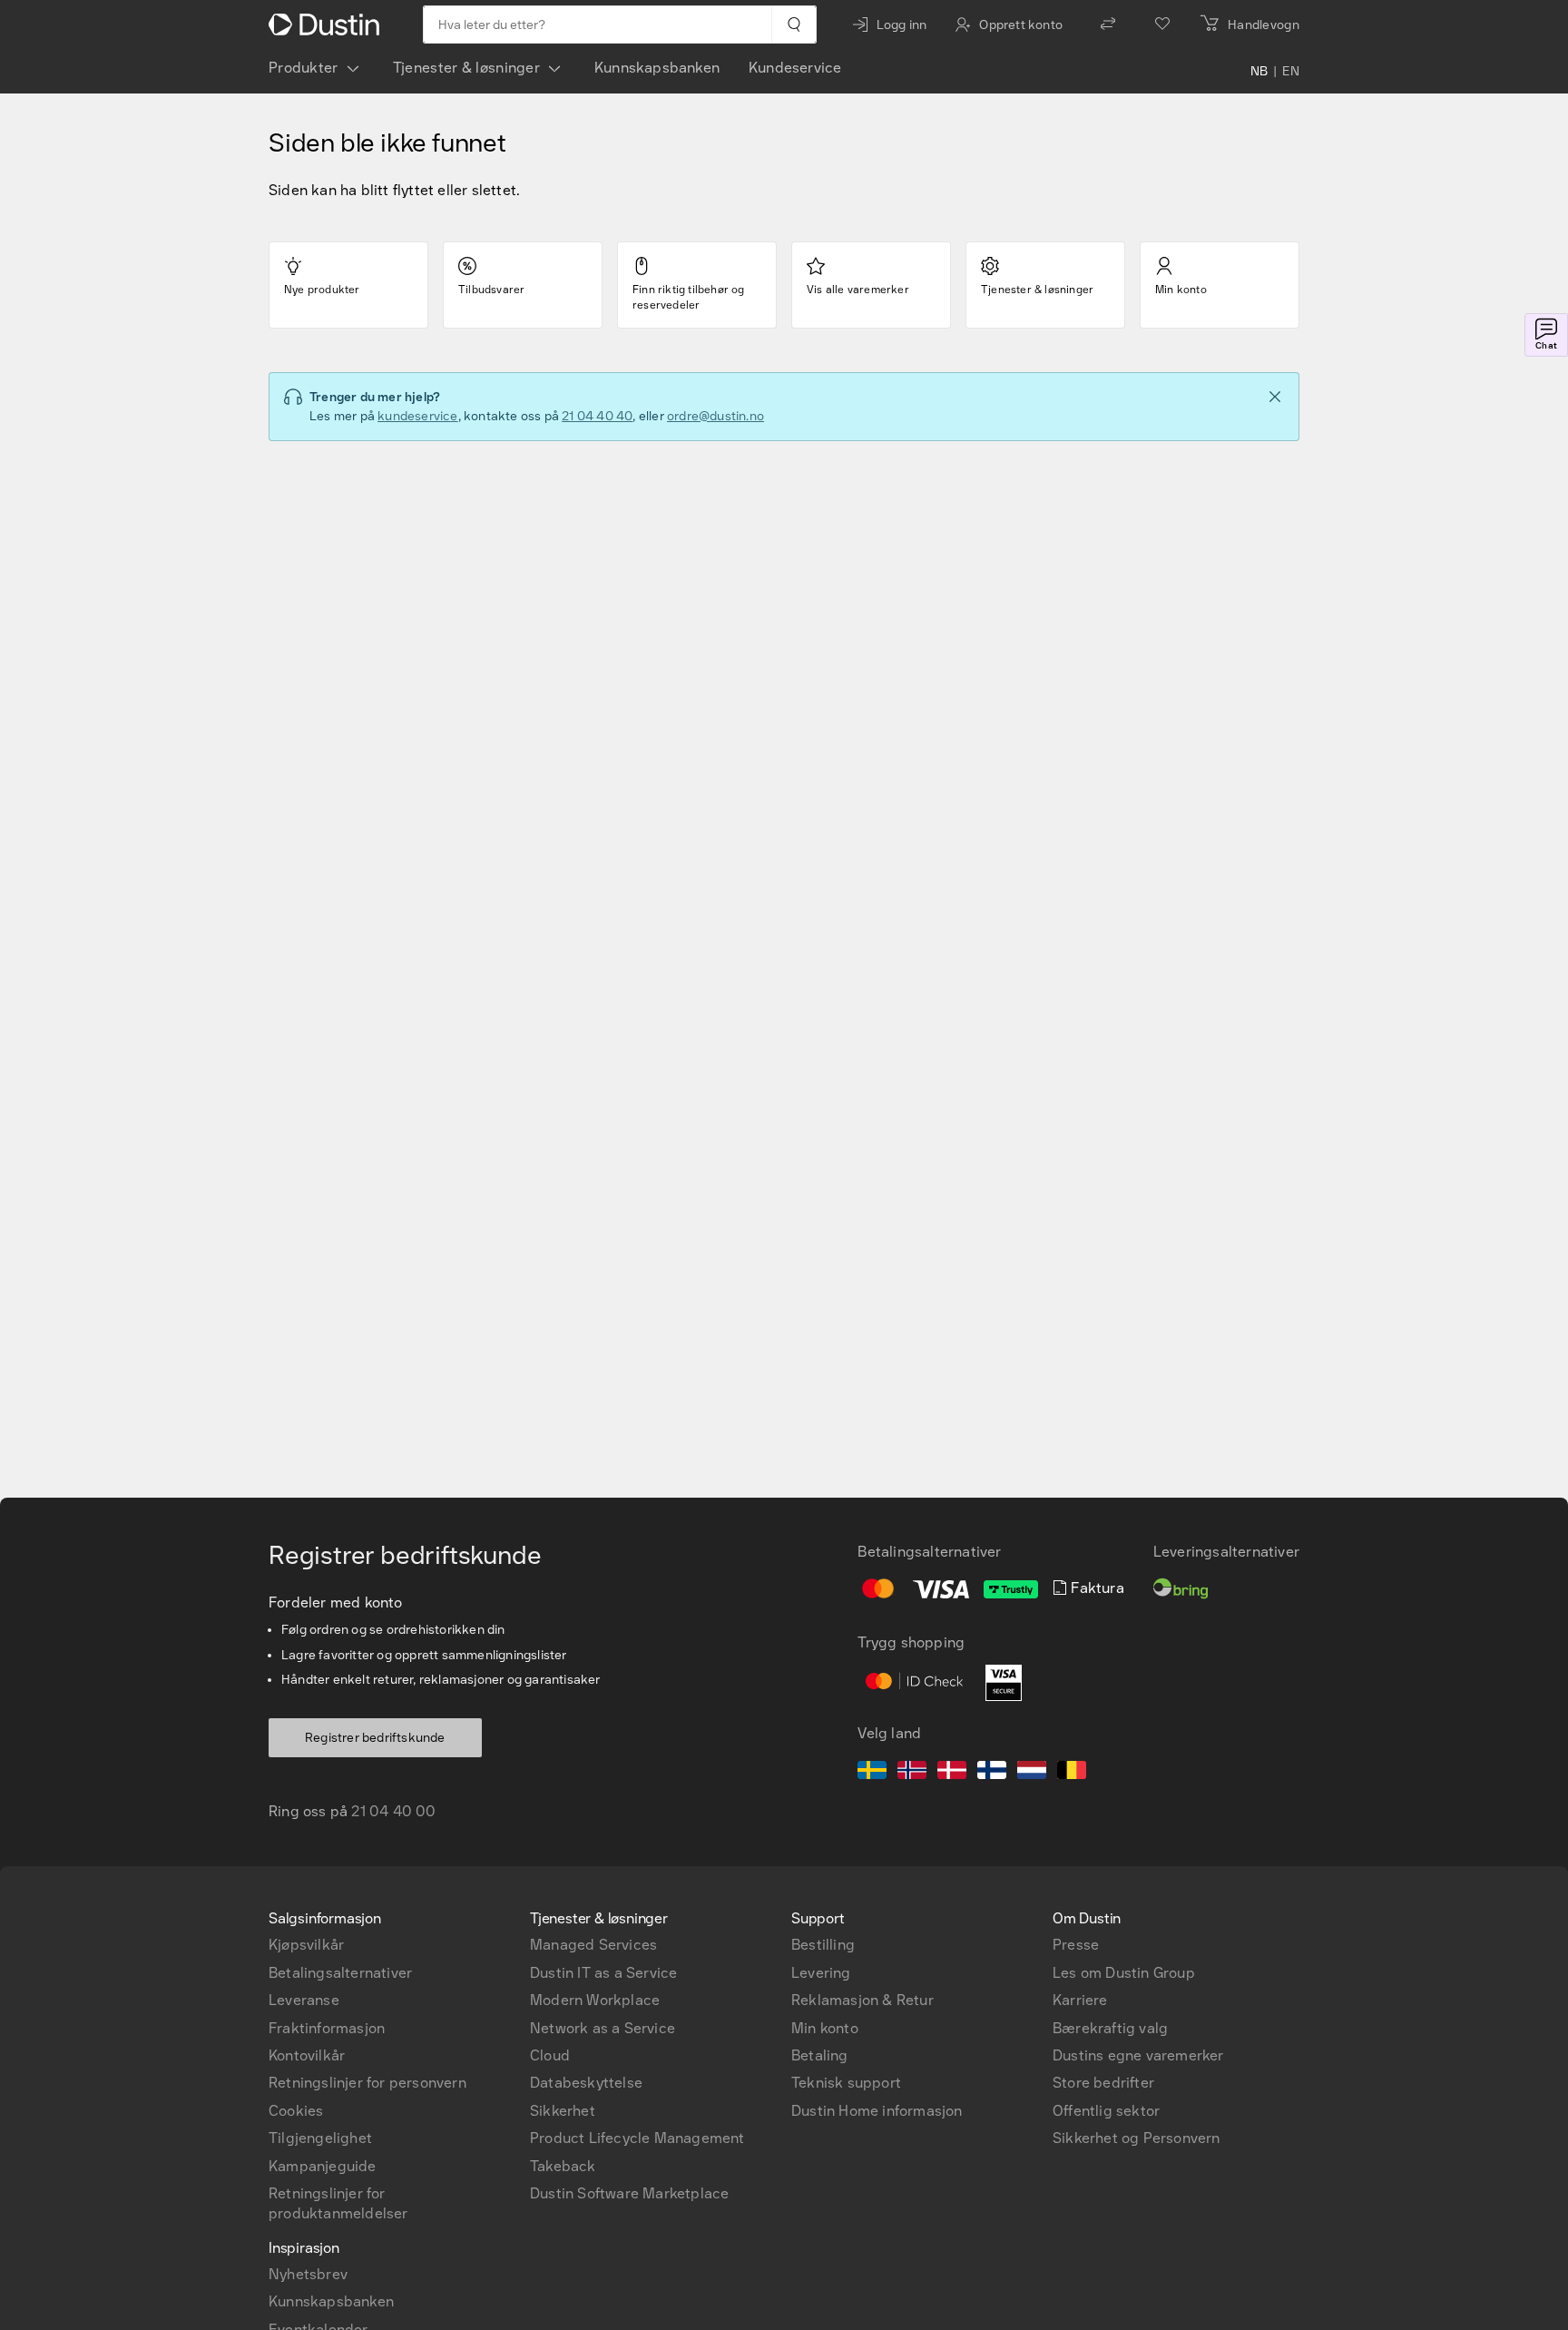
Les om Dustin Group (1124, 1973)
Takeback (563, 2166)
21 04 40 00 (393, 1811)
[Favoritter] (1162, 25)
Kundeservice (795, 68)
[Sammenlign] (1108, 25)
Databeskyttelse (586, 2083)
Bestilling (823, 1945)
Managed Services (593, 1945)
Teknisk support (846, 2083)
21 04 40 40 (597, 416)
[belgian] (1072, 1773)
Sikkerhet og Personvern (1137, 2138)
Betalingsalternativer (340, 1973)
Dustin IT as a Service (603, 1973)
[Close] (1275, 397)
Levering (821, 1973)
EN (1291, 72)
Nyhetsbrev (308, 2274)
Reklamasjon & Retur (862, 2000)
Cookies (296, 2111)
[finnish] (992, 1773)
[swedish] (872, 1773)
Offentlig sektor (1106, 2111)
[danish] (952, 1773)
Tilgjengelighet (320, 2138)
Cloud (550, 2055)
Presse (1076, 1945)
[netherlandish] (1032, 1773)
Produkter (304, 68)
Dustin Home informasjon (877, 2111)
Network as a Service (603, 2028)
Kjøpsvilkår (306, 1945)
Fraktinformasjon (327, 2028)
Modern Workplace (595, 2000)
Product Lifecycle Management (637, 2138)
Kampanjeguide (323, 2166)
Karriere (1080, 2000)
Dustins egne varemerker (1138, 2055)
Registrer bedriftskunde (375, 1738)
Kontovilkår (307, 2055)
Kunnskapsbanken (657, 68)
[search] (794, 25)
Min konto (825, 2028)
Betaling (820, 2055)
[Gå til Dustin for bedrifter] (328, 25)
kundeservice (417, 416)
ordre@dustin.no (715, 416)
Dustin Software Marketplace (629, 2193)
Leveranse (304, 2000)
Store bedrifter (1103, 2083)
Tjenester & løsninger (466, 68)
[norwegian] (912, 1773)
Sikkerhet (563, 2111)
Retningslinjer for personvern (367, 2083)
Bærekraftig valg (1110, 2028)
